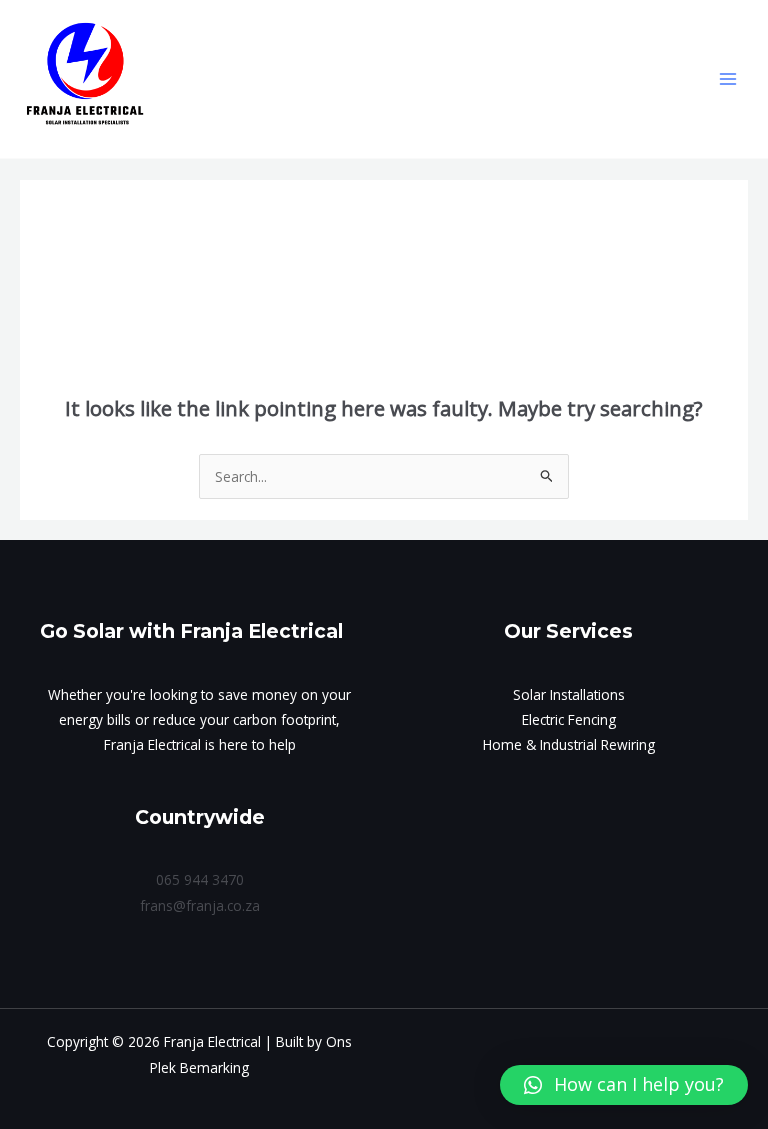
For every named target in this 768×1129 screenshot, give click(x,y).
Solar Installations (569, 694)
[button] (624, 1085)
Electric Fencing (569, 719)
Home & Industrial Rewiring (569, 744)
